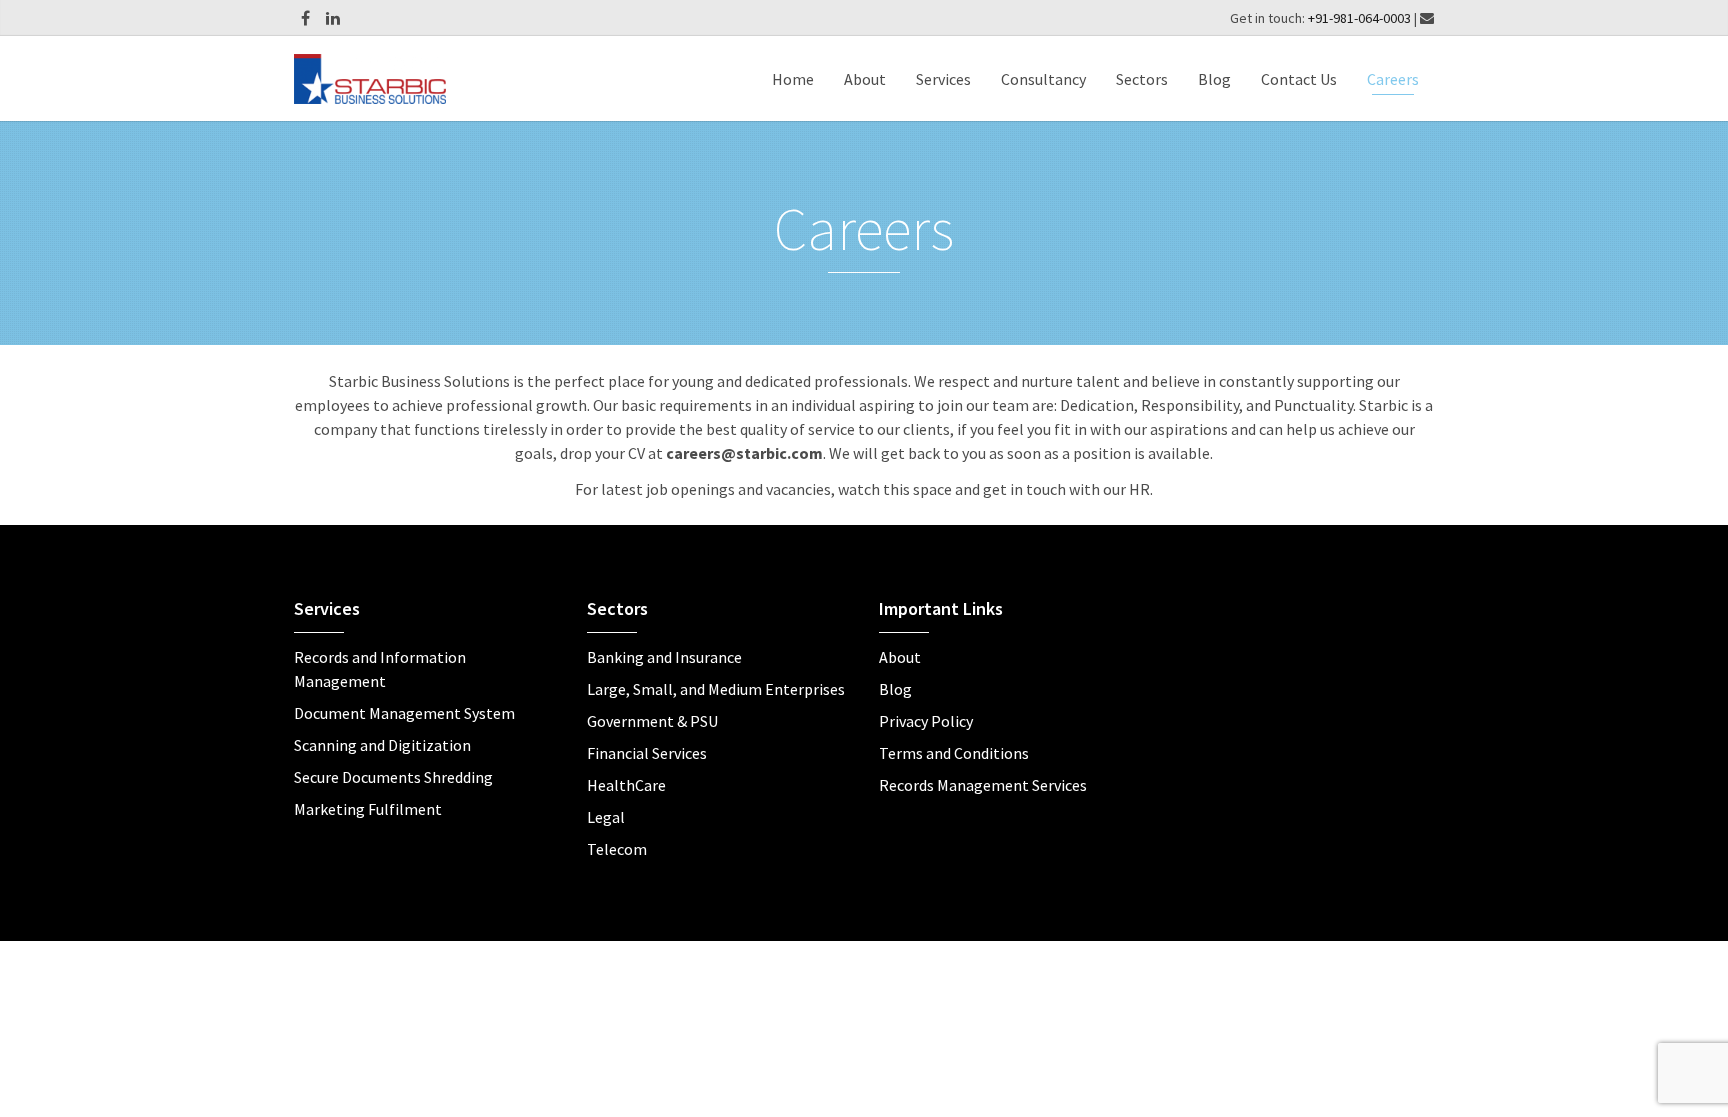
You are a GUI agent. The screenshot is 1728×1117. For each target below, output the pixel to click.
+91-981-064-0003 (1361, 18)
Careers (1393, 79)
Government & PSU (652, 721)
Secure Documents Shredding (393, 777)
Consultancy (1043, 79)
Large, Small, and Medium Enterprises (716, 689)
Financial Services (647, 753)
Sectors (1142, 79)
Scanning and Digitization (382, 745)
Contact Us (1299, 79)
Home (793, 79)
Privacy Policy (926, 721)
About (865, 79)
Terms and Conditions (954, 753)
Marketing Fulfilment (368, 809)
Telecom (617, 849)
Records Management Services (983, 785)
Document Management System (404, 713)
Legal (606, 817)
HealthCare (626, 785)
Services (943, 79)
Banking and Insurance (664, 657)
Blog (1214, 79)
